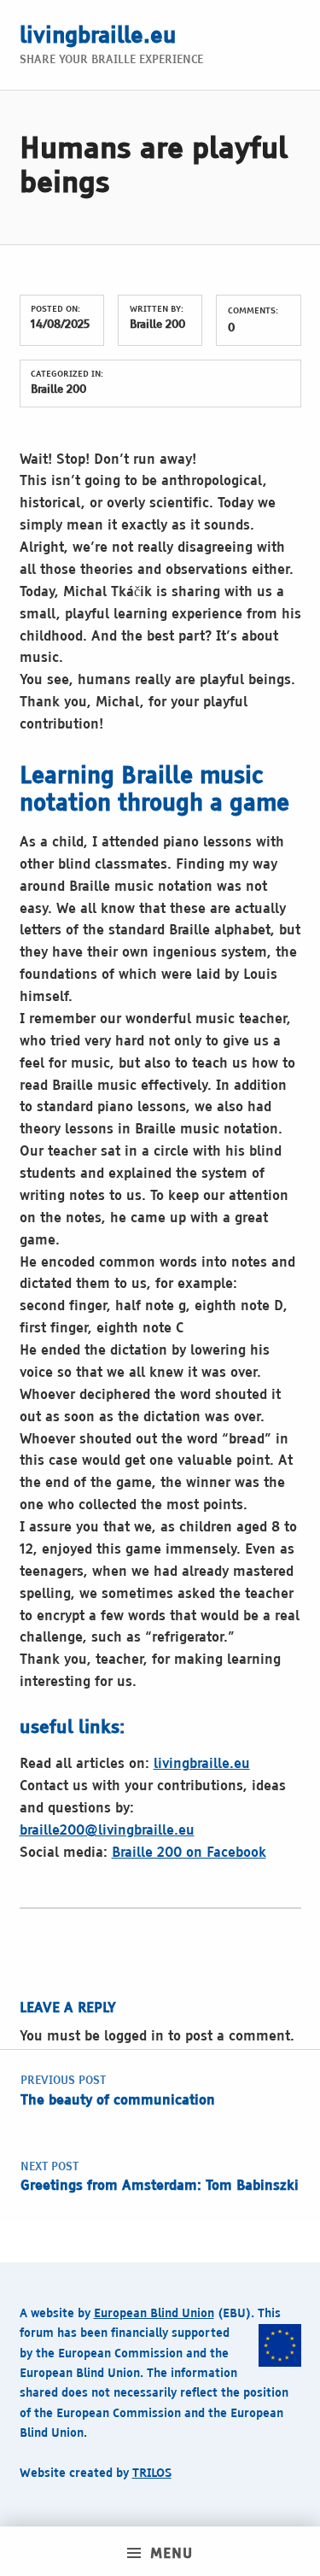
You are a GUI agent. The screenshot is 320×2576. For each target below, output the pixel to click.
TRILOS (152, 2474)
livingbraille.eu (98, 37)
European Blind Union (154, 2314)
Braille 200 (157, 325)
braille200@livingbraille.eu (107, 1831)
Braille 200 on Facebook (189, 1853)
